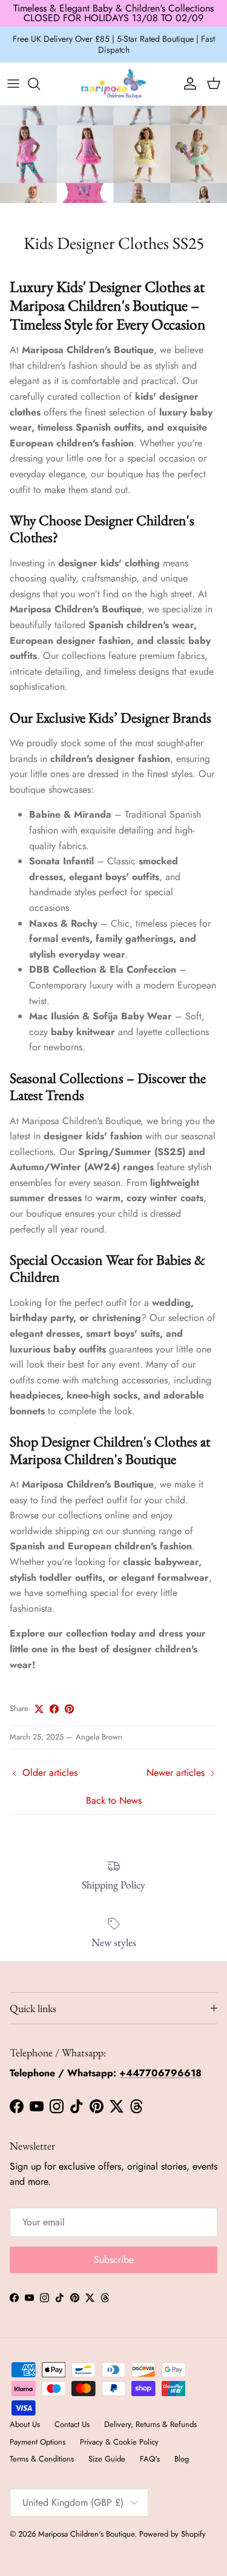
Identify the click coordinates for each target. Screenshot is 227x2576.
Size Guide (107, 2459)
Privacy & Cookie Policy (119, 2442)
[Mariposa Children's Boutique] (114, 84)
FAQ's (150, 2459)
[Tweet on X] (39, 1709)
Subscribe (114, 2260)
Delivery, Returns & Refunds (150, 2424)
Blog (182, 2459)
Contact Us (72, 2424)
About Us (25, 2424)
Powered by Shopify (173, 2534)
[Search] (40, 84)
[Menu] (13, 84)
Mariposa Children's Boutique (86, 2534)
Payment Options (38, 2442)
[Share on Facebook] (54, 1709)
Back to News (114, 1800)
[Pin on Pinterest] (69, 1709)
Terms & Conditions (42, 2459)
